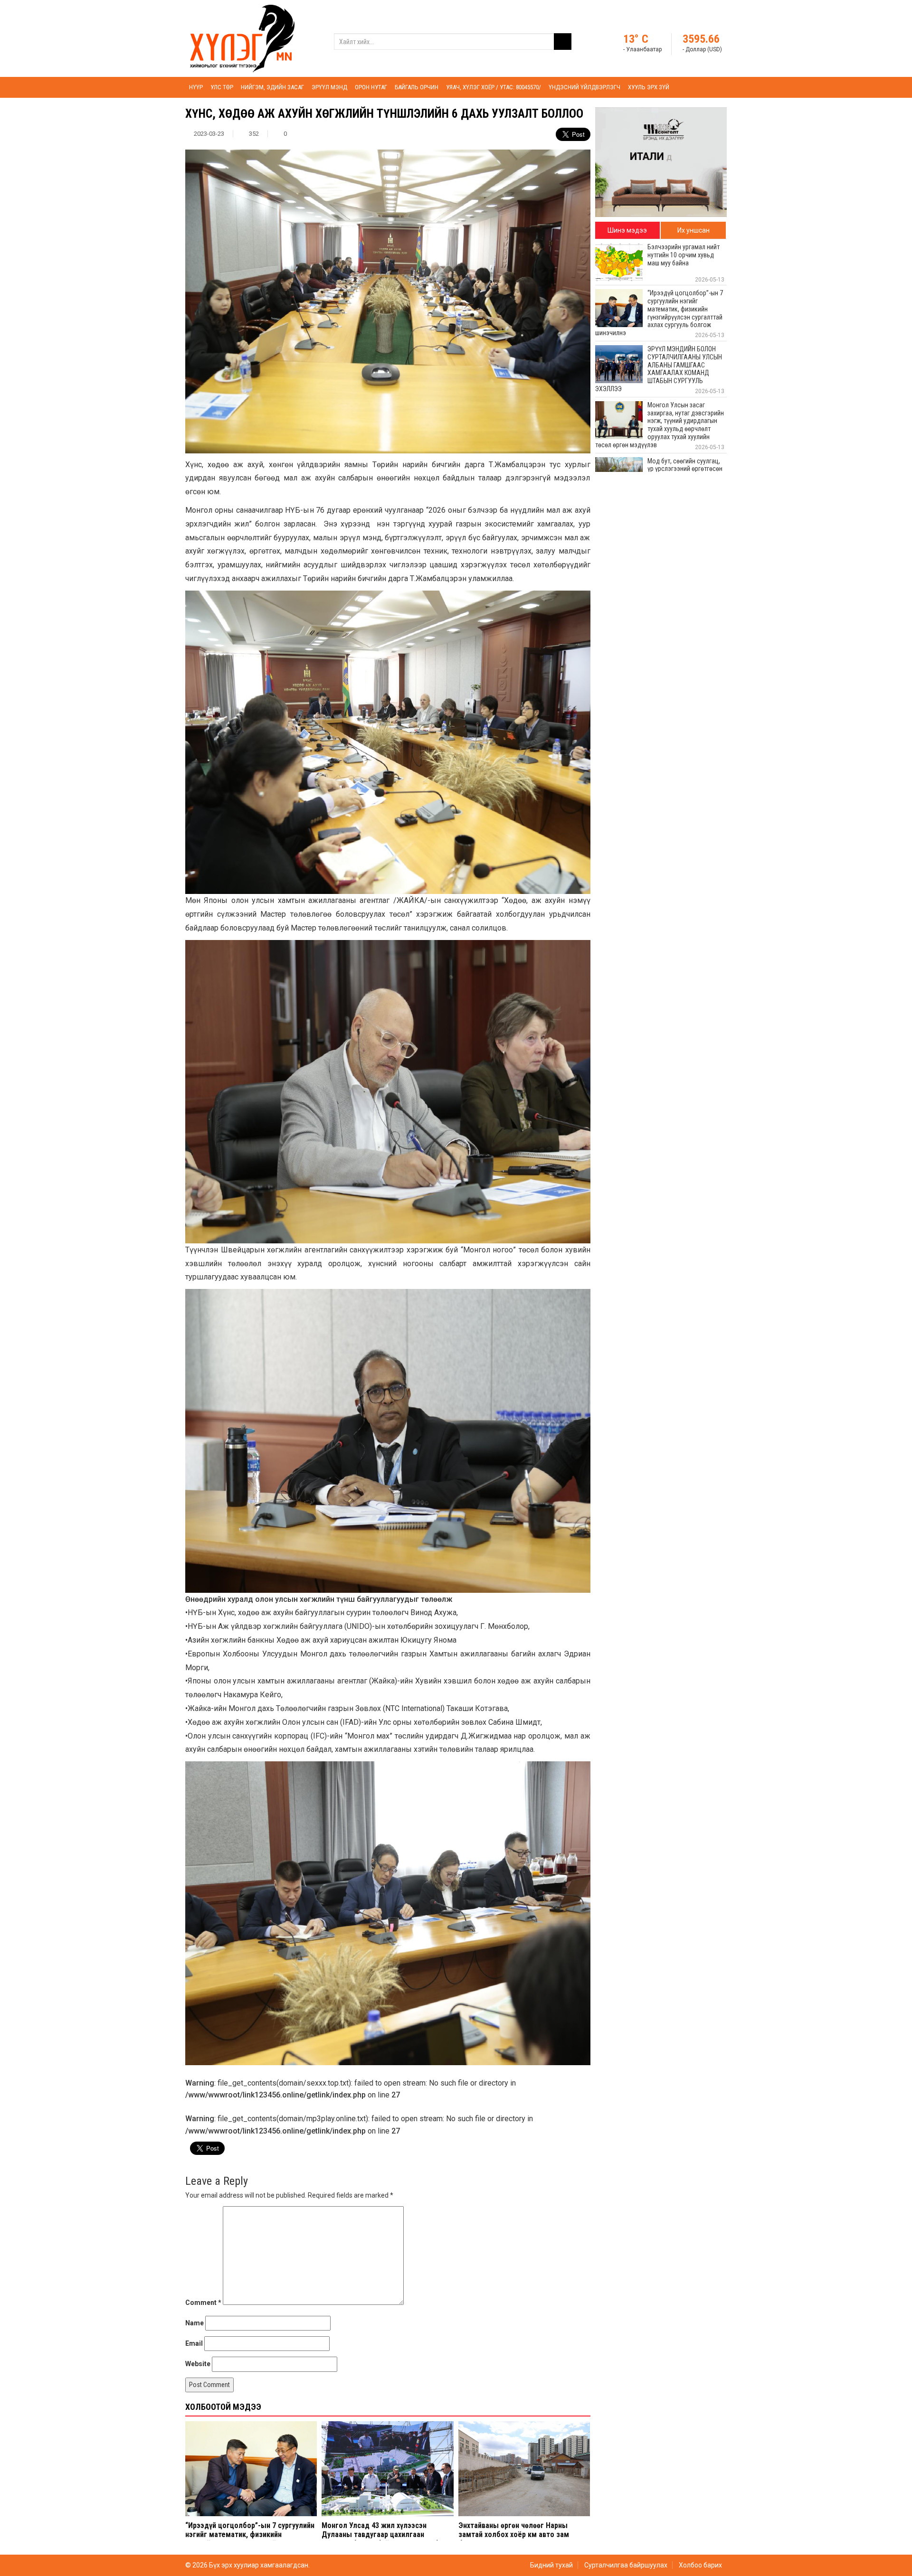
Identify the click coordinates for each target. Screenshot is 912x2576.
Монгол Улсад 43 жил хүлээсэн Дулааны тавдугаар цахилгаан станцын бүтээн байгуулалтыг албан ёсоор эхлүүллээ (384, 2539)
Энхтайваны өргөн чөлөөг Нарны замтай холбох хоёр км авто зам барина (514, 2534)
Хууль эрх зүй (649, 87)
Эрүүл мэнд (329, 87)
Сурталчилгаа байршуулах (626, 2565)
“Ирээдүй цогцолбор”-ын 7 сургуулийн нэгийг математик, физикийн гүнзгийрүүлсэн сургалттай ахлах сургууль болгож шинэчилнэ (250, 2539)
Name (195, 2323)
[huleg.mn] (242, 38)
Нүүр (196, 87)
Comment (203, 2303)
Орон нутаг (371, 87)
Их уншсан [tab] (693, 230)
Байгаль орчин (417, 87)
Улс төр (222, 87)
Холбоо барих (700, 2565)
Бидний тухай (551, 2565)
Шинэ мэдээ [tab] (627, 230)
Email (194, 2343)
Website (198, 2364)
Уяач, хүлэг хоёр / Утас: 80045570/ (494, 87)
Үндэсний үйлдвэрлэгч (584, 87)
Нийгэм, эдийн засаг (272, 87)
